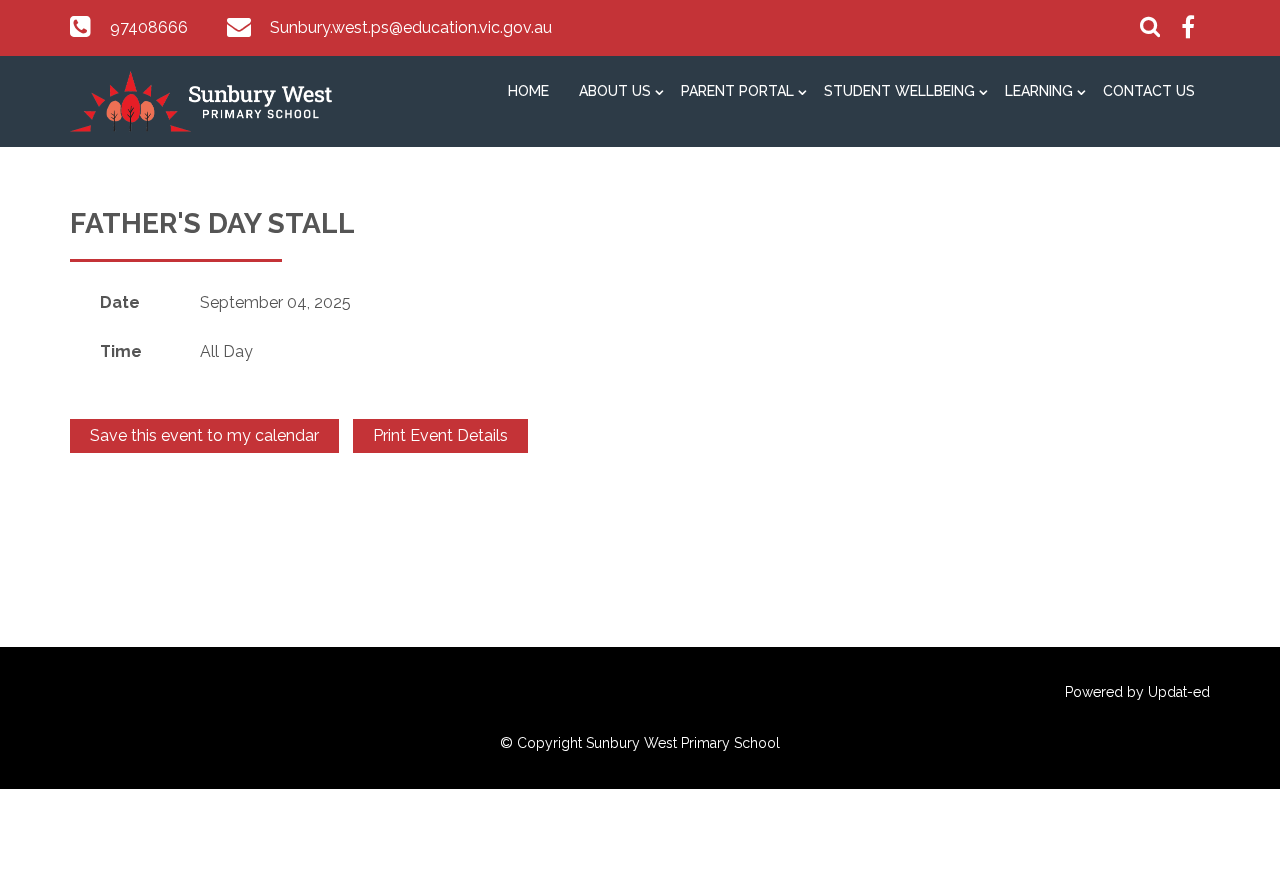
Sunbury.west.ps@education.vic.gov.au (411, 27)
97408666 (149, 27)
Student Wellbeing (899, 91)
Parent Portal (737, 91)
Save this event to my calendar (204, 435)
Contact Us (1149, 91)
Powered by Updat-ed (1137, 692)
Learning (1039, 91)
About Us (615, 91)
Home (528, 91)
